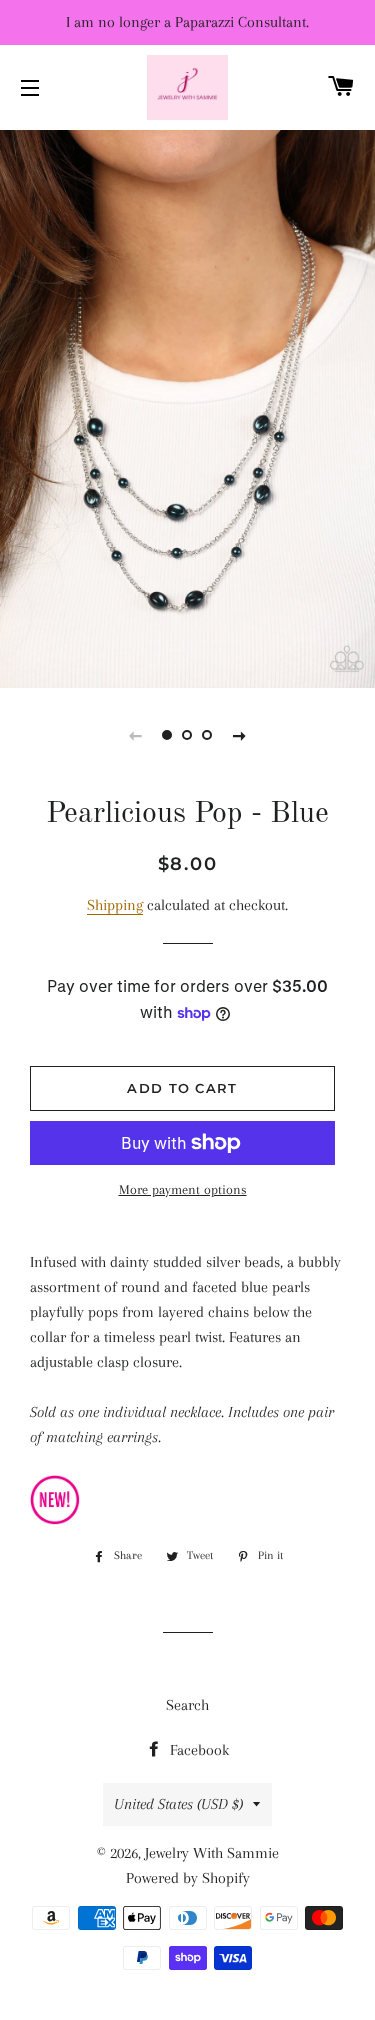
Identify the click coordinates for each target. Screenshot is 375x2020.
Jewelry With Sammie (212, 1853)
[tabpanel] (187, 406)
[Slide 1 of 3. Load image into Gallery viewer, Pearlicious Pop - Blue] (168, 735)
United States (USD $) (178, 1804)
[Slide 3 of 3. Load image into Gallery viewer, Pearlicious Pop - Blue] (208, 735)
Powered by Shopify (188, 1878)
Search (187, 1705)
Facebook (197, 1750)
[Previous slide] (136, 735)
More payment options (183, 1189)
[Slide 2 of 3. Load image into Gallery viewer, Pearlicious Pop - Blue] (188, 735)
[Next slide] (240, 735)
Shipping (115, 905)
